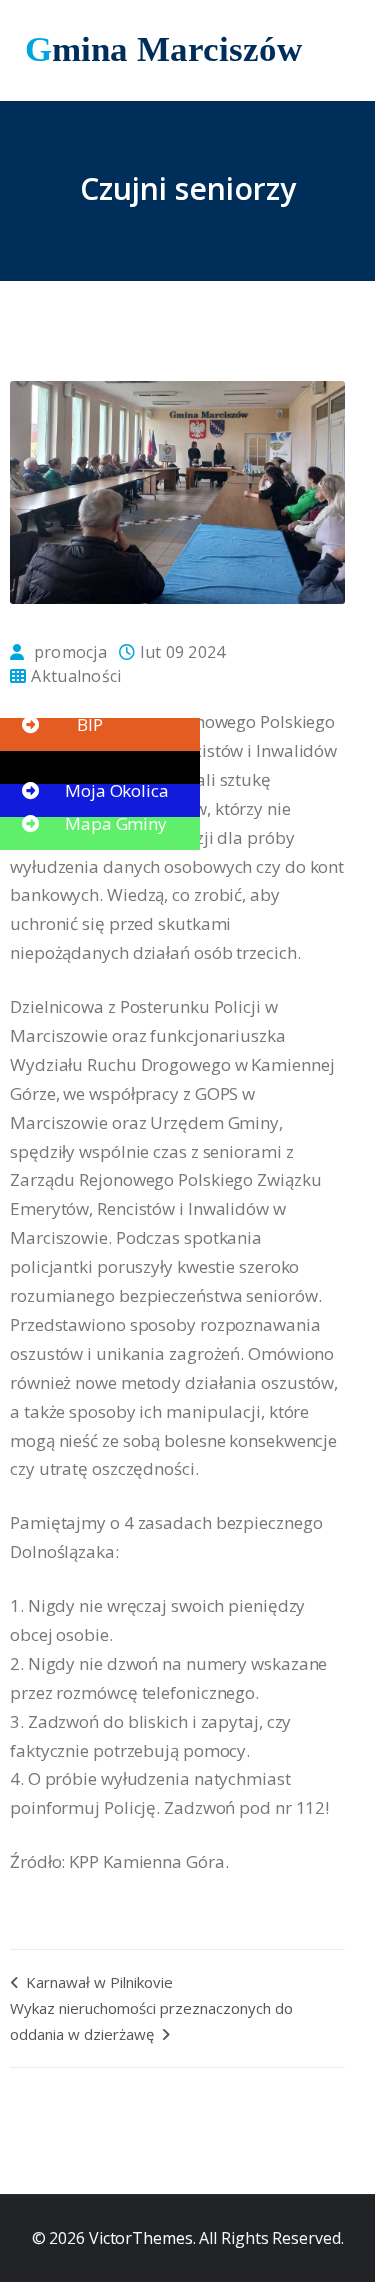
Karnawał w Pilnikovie (97, 1982)
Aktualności (76, 676)
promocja (70, 652)
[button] (60, 691)
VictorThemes (139, 2238)
